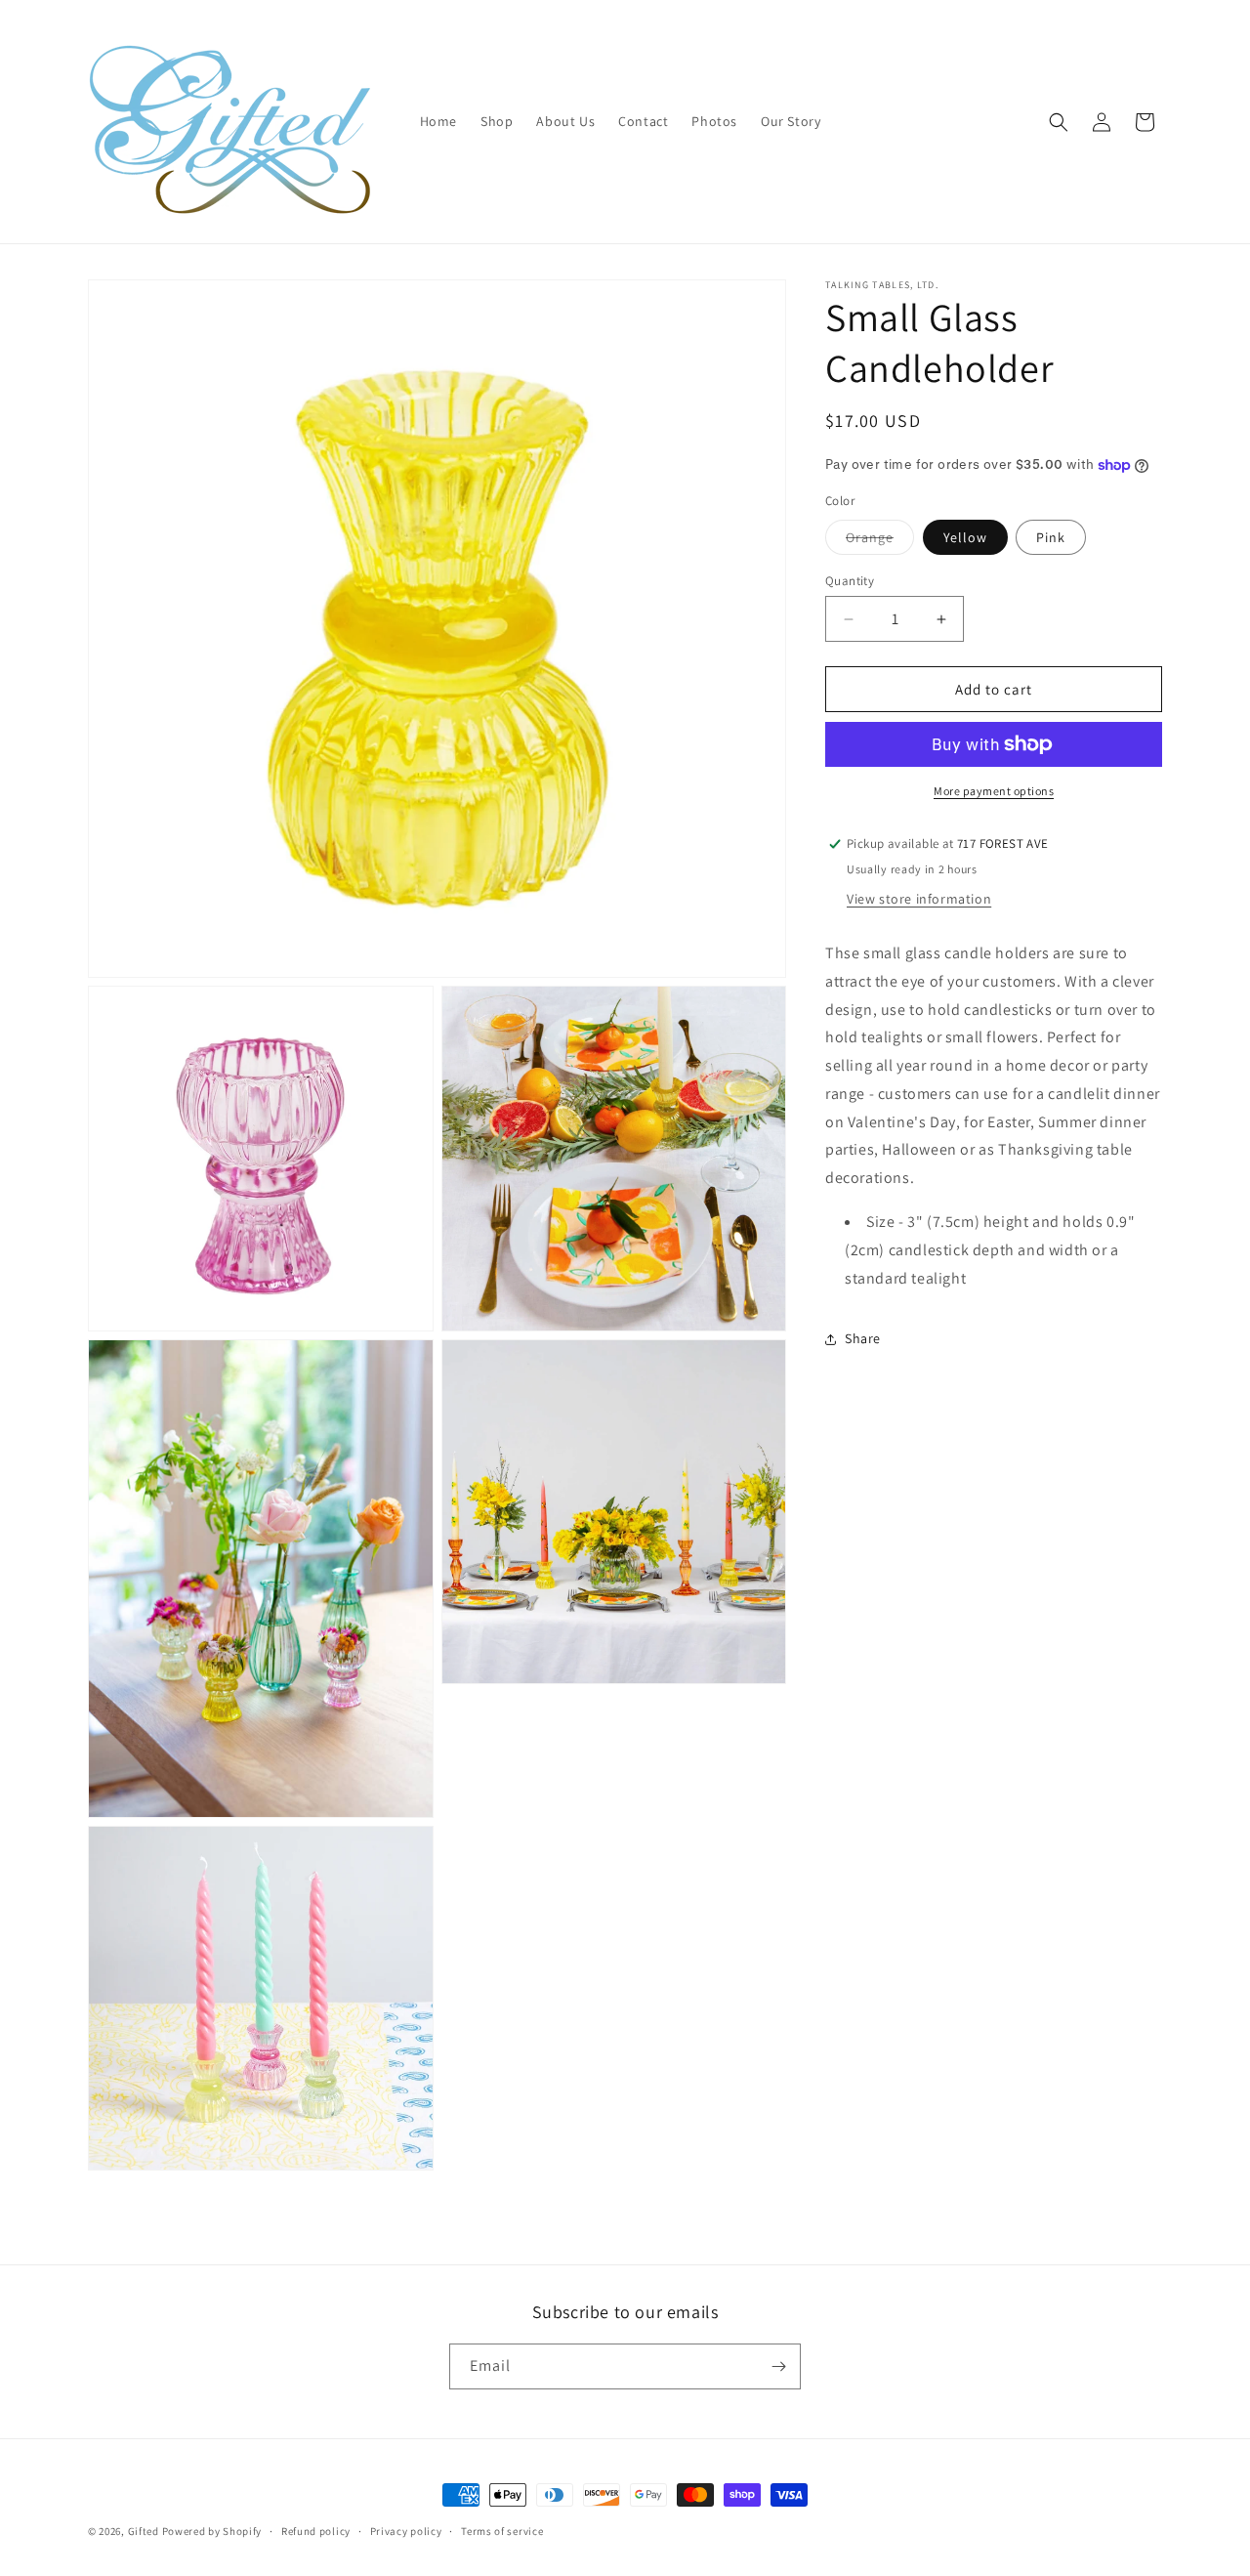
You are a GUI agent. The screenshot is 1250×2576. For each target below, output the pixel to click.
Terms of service (502, 2531)
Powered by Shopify (212, 2531)
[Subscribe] (778, 2366)
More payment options (994, 791)
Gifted (144, 2531)
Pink (1051, 537)
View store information (919, 899)
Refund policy (316, 2531)
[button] (1059, 122)
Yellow (965, 537)
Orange (880, 541)
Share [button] (863, 1338)
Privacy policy (406, 2531)
